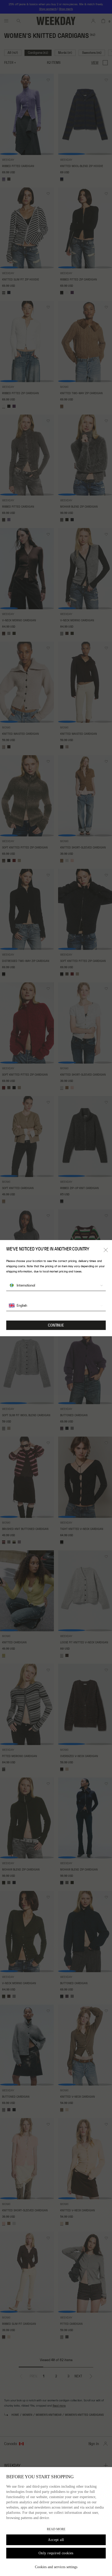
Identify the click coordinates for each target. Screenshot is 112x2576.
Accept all (56, 2540)
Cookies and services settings (56, 2567)
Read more (56, 2529)
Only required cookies (56, 2553)
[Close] (106, 1250)
